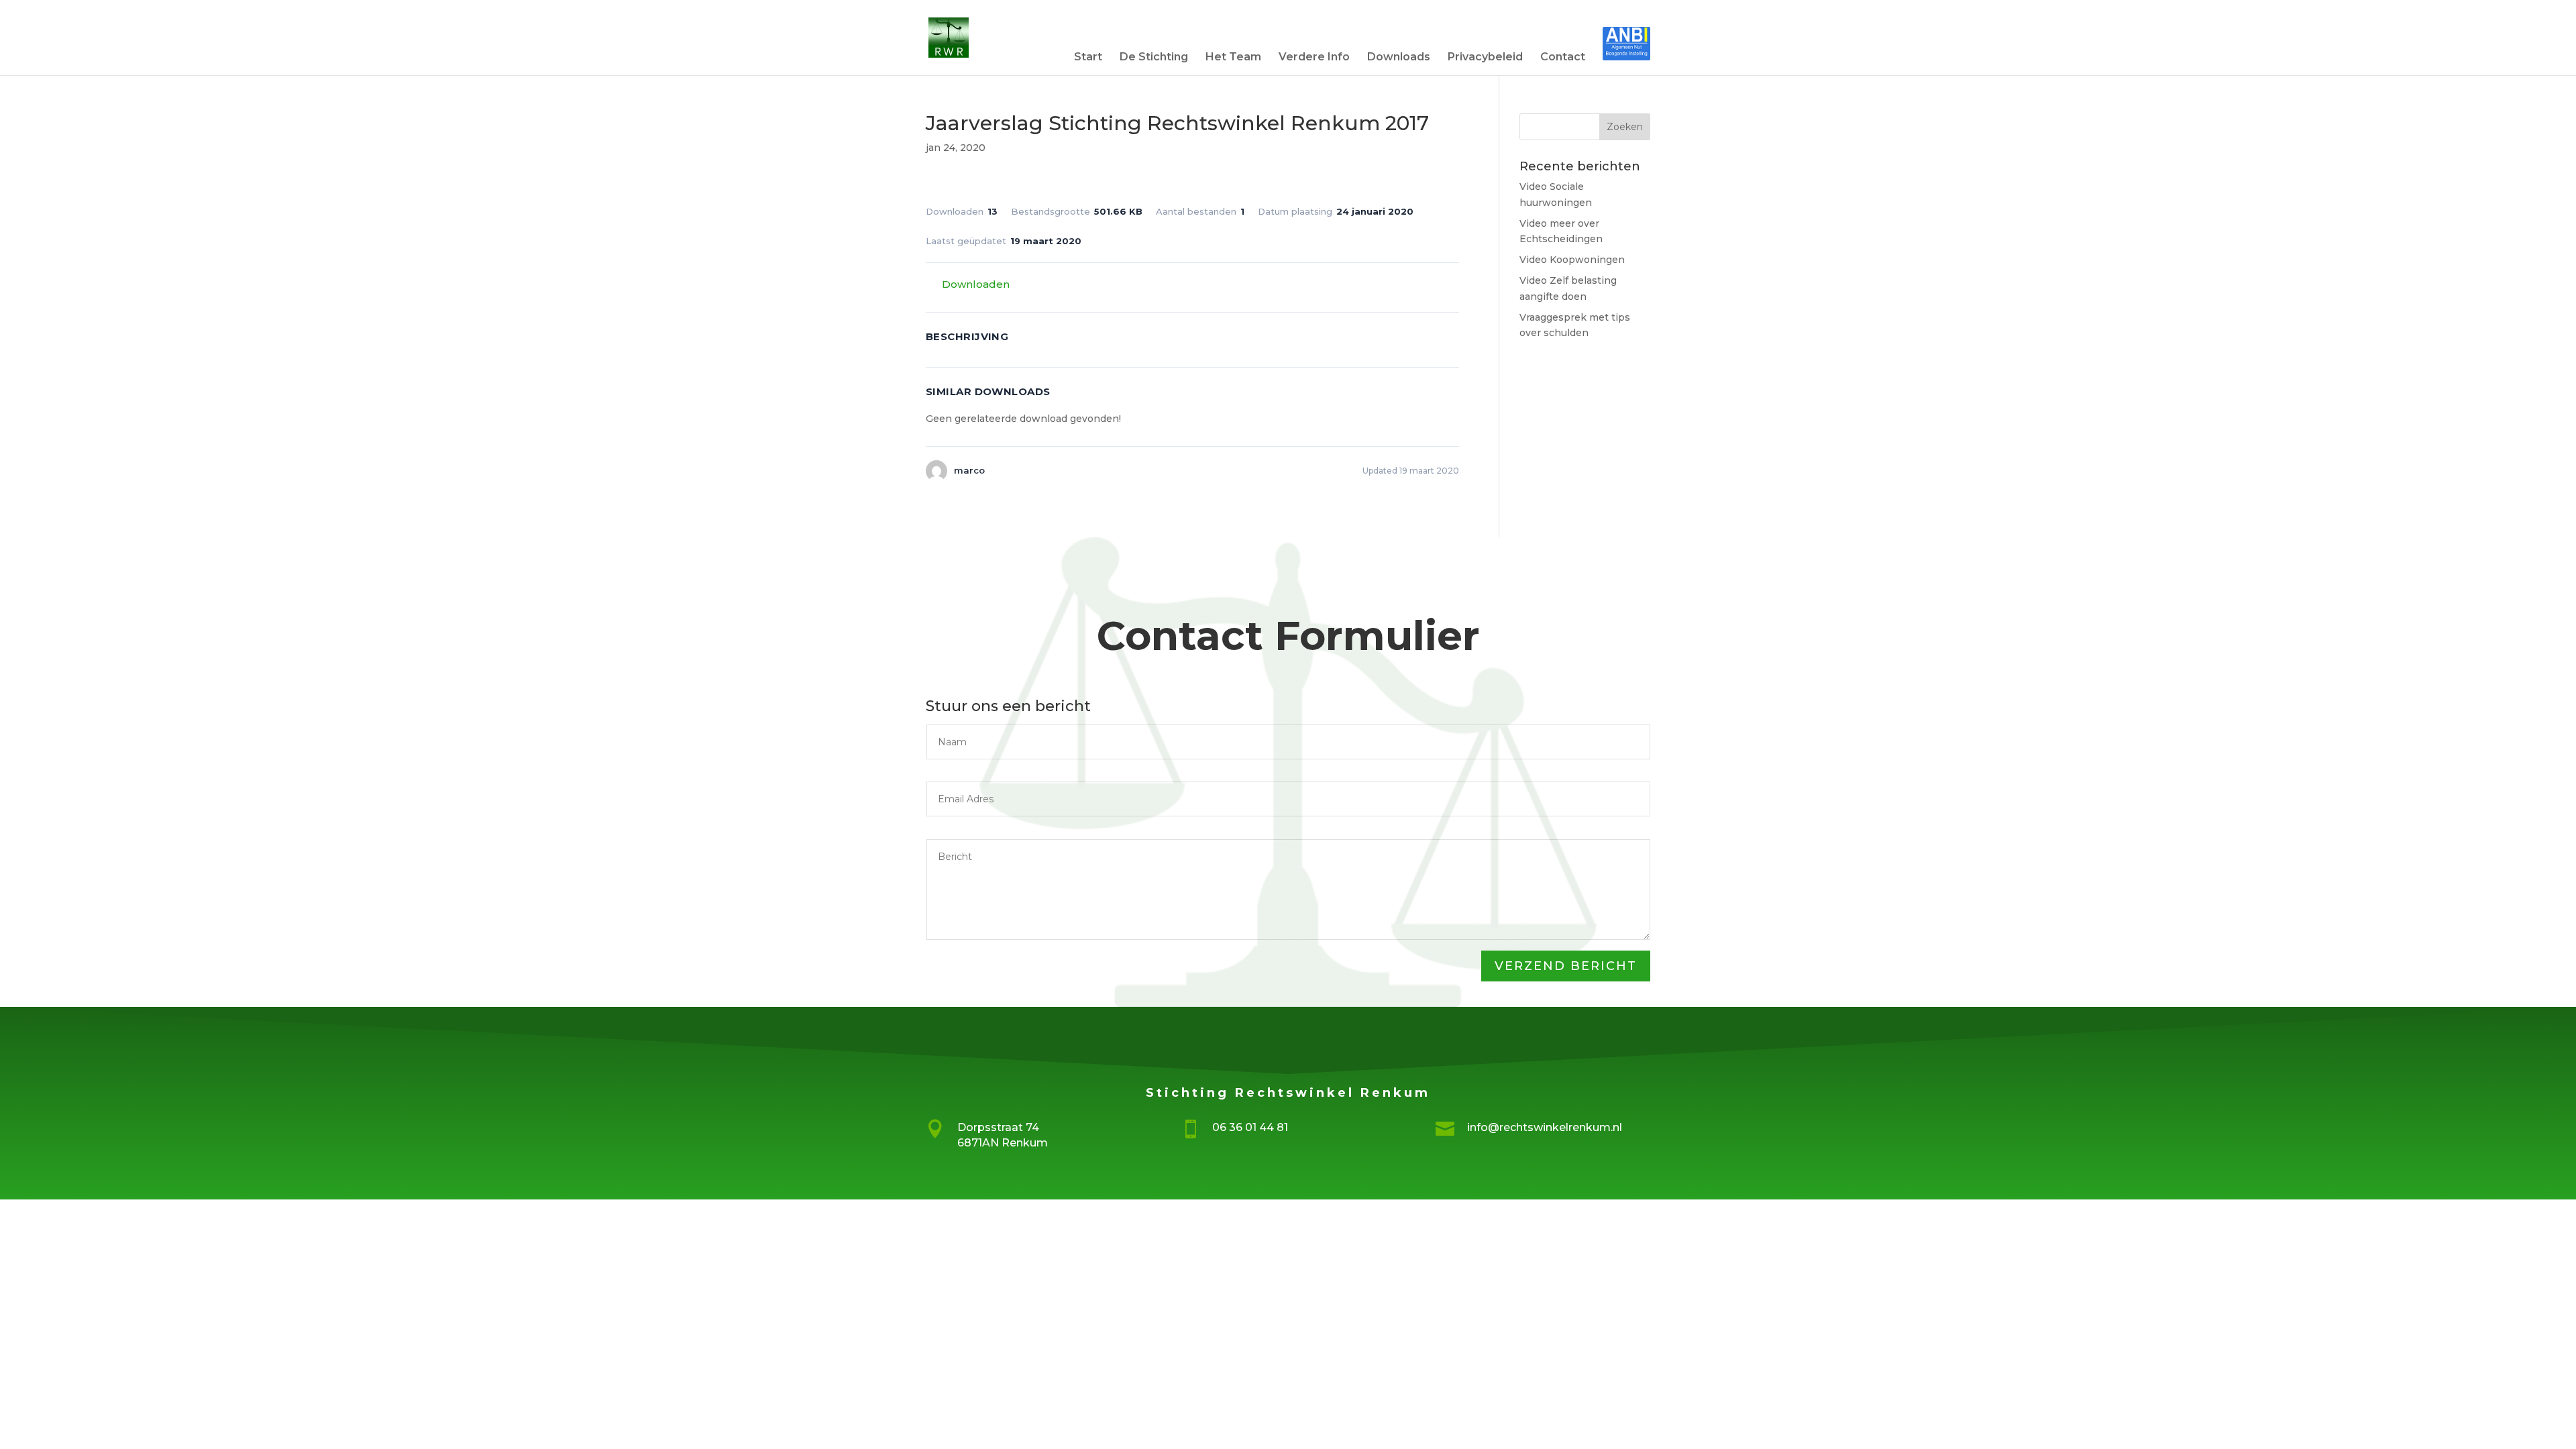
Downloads (1399, 58)
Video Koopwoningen (1572, 260)
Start (1088, 58)
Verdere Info (1314, 58)
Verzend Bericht (1566, 966)
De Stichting (1154, 58)
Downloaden (976, 284)
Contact (1563, 58)
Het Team (1233, 58)
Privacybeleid (1485, 58)
